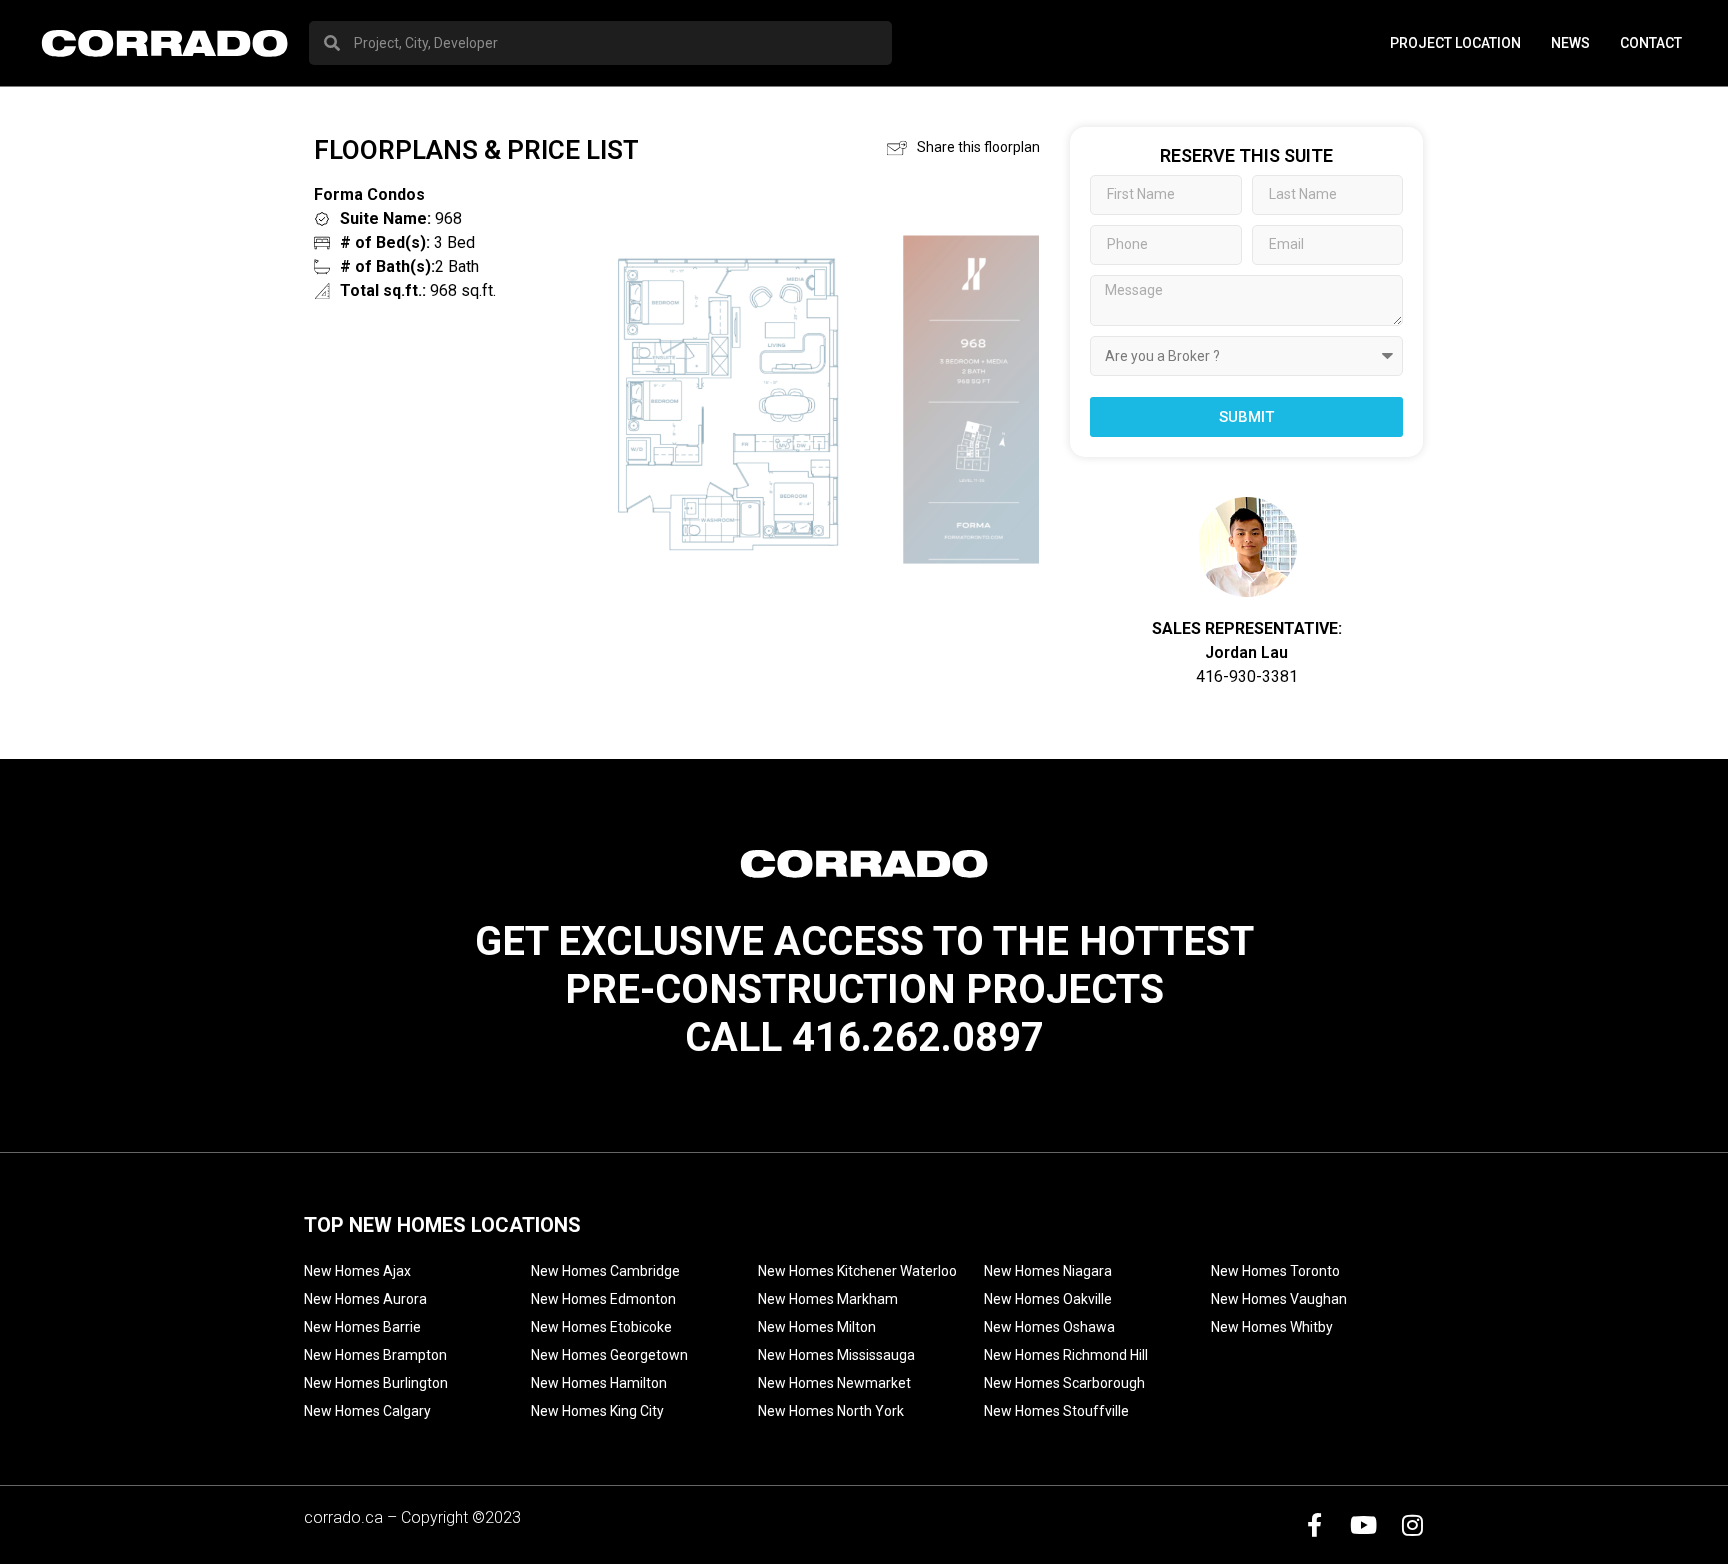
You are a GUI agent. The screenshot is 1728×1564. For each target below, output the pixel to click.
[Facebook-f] (1314, 1525)
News (1570, 43)
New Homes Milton (817, 1327)
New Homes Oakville (1048, 1299)
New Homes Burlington (376, 1383)
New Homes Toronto (1275, 1271)
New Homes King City (597, 1411)
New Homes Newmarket (834, 1383)
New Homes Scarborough (1064, 1383)
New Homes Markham (828, 1299)
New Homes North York (831, 1411)
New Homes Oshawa (1049, 1327)
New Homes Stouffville (1056, 1411)
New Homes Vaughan (1279, 1299)
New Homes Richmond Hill (1066, 1355)
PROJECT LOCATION (1455, 43)
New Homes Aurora (365, 1299)
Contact (1651, 43)
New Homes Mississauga (836, 1355)
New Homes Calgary (367, 1411)
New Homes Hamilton (599, 1383)
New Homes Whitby (1272, 1327)
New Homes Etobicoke (601, 1327)
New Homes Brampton (375, 1355)
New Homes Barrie (362, 1327)
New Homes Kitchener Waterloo (857, 1271)
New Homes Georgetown (609, 1355)
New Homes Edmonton (603, 1299)
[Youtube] (1363, 1525)
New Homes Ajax (357, 1271)
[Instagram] (1412, 1525)
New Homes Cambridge (605, 1271)
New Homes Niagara (1048, 1271)
